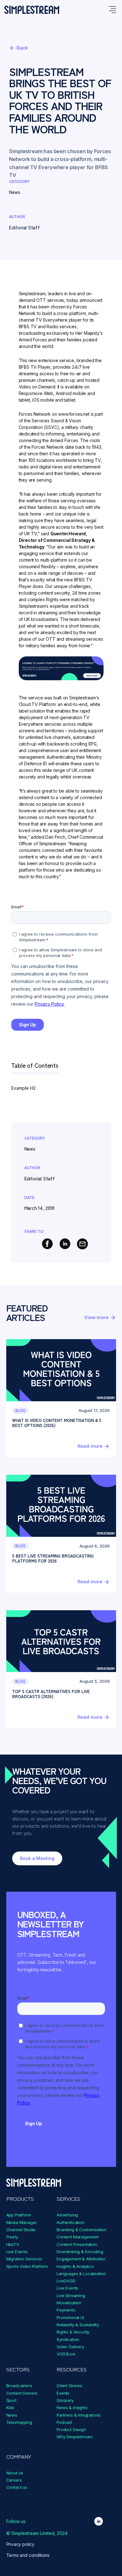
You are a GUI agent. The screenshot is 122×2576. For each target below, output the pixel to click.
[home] (32, 10)
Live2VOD (66, 2281)
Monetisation (69, 2303)
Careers (14, 2480)
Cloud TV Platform (37, 704)
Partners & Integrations (79, 2415)
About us (15, 2473)
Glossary (65, 2400)
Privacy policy (20, 2544)
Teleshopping (19, 2422)
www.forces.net (74, 414)
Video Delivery (70, 2347)
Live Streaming (71, 2295)
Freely (12, 2237)
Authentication (71, 2222)
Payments (66, 2310)
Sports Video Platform (27, 2266)
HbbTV (13, 2244)
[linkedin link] (99, 2521)
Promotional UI (70, 2317)
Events (63, 2393)
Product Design (71, 2429)
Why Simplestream (74, 2437)
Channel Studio (21, 2230)
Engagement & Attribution (81, 2259)
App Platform (19, 2215)
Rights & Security (73, 2332)
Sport (11, 2400)
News (12, 2415)
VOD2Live (66, 2354)
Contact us (17, 2487)
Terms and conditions (28, 2555)
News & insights (72, 2408)
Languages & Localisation (81, 2274)
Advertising (67, 2215)
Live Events (17, 2252)
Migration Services (24, 2259)
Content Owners (22, 2393)
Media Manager (22, 2222)
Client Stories (69, 2386)
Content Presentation (77, 2244)
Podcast (64, 2422)
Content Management (78, 2237)
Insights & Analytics (75, 2266)
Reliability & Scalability (78, 2325)
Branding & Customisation (81, 2230)
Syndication (68, 2339)
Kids (10, 2408)
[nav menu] (112, 10)
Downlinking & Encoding (80, 2252)
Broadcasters (19, 2386)
